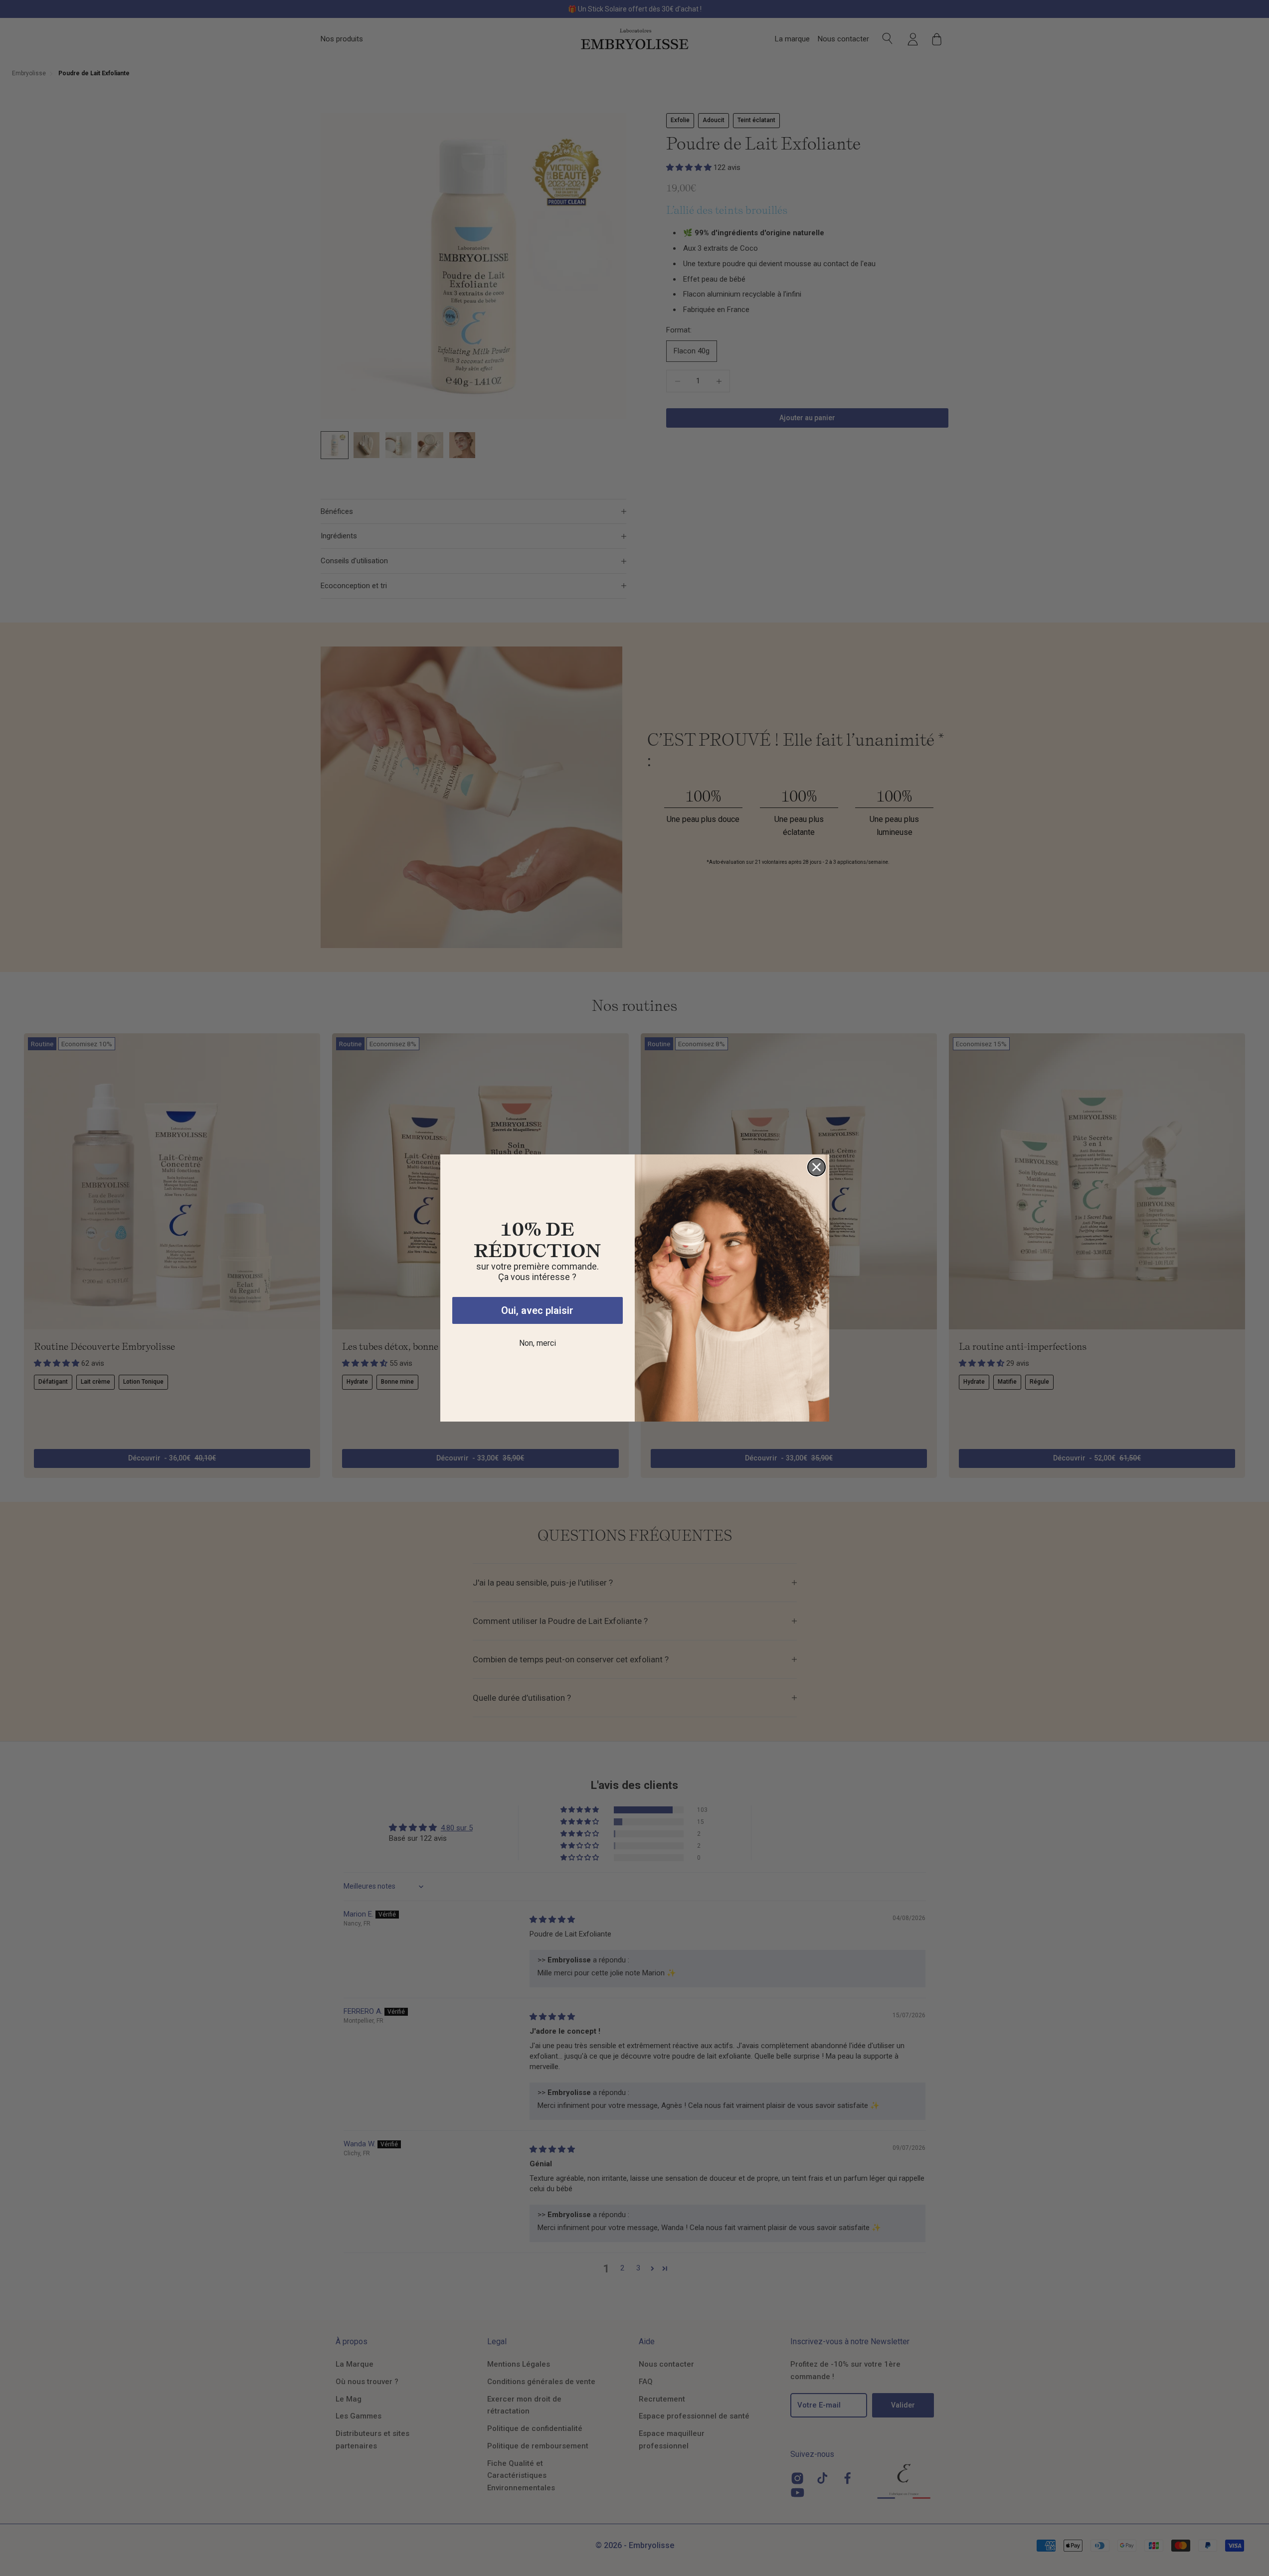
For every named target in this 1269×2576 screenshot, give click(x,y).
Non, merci (538, 1343)
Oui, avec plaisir (537, 1310)
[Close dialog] (816, 1167)
